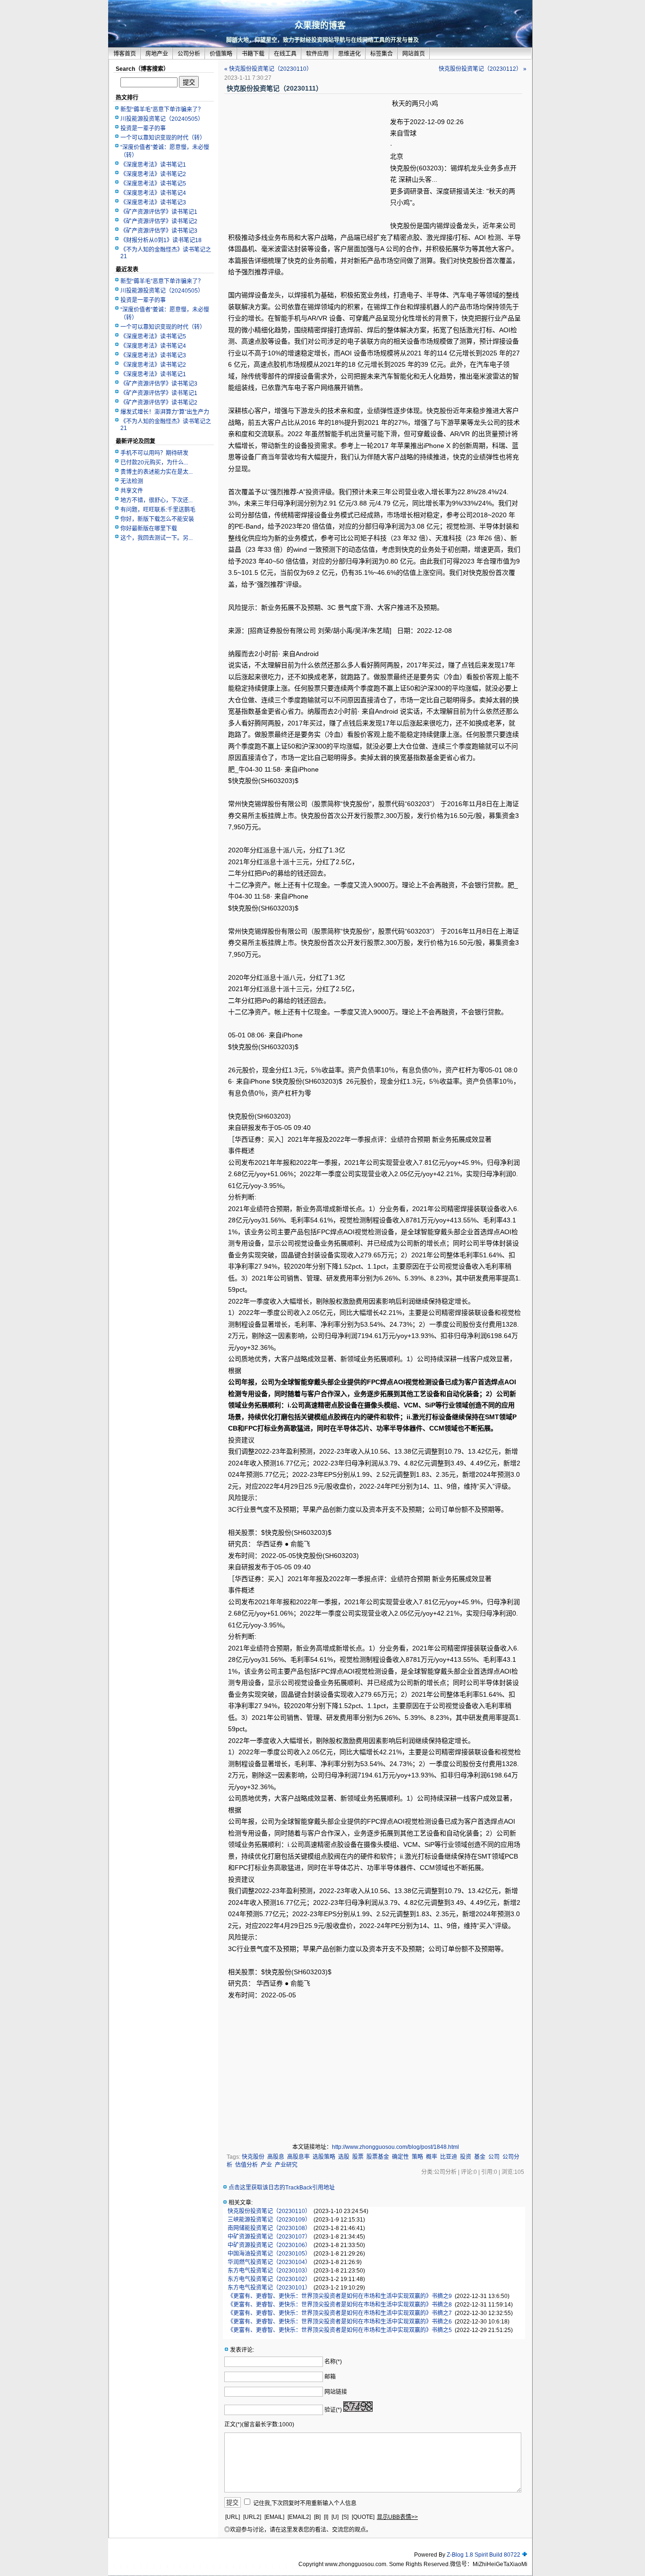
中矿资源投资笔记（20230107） (269, 2237)
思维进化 (349, 54)
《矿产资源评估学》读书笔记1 (159, 212)
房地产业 (157, 54)
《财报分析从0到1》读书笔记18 (161, 240)
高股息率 (298, 2157)
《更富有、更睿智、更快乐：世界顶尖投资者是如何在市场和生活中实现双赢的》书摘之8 (340, 2305)
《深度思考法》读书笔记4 (153, 193)
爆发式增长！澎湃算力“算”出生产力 (165, 412)
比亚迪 (449, 2157)
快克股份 (253, 2157)
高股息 (276, 2157)
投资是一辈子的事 (143, 128)
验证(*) (333, 2410)
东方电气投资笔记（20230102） (269, 2279)
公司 (494, 2157)
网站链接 (336, 2392)
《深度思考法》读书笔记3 (153, 202)
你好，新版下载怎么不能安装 (157, 519)
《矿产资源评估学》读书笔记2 (159, 221)
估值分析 (246, 2165)
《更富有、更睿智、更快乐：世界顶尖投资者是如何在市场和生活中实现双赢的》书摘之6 (340, 2322)
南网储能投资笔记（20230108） (269, 2228)
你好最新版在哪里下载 (149, 529)
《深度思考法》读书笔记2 (153, 174)
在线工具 (285, 54)
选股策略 (324, 2157)
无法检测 (132, 481)
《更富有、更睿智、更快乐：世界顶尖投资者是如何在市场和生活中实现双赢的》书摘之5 (340, 2330)
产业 (266, 2165)
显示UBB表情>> (397, 2517)
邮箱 (330, 2377)
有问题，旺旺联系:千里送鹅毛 (158, 510)
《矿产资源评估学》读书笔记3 (159, 231)
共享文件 (132, 491)
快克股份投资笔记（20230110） (269, 2211)
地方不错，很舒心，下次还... (157, 500)
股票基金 (378, 2157)
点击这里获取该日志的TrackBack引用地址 (282, 2188)
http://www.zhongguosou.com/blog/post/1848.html (395, 2147)
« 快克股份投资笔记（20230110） (268, 69)
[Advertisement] (307, 165)
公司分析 (189, 54)
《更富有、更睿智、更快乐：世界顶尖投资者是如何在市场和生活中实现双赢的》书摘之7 (340, 2313)
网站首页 (414, 54)
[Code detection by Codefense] (525, 2555)
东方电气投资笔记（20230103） (269, 2271)
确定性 (400, 2157)
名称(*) (333, 2362)
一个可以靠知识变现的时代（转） (163, 138)
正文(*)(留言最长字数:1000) (259, 2424)
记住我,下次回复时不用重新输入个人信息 (305, 2503)
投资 (466, 2157)
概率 (432, 2157)
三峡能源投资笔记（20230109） (269, 2220)
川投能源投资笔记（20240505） (162, 119)
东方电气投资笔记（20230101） (269, 2288)
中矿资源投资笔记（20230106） (269, 2245)
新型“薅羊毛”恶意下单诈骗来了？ (162, 109)
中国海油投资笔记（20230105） (269, 2254)
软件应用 (317, 54)
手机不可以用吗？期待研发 (154, 453)
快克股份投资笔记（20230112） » (483, 69)
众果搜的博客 (320, 25)
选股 (344, 2157)
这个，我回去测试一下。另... (157, 538)
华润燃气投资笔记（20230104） (269, 2262)
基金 (480, 2157)
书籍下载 (253, 54)
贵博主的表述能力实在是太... (157, 472)
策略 (417, 2157)
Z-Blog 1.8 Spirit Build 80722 (484, 2555)
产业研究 (286, 2165)
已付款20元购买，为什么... (154, 463)
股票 (358, 2157)
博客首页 (125, 54)
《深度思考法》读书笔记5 (153, 184)
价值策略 (221, 54)
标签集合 (382, 54)
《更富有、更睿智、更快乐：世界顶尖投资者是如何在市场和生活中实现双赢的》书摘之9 (340, 2296)
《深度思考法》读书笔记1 (153, 165)
